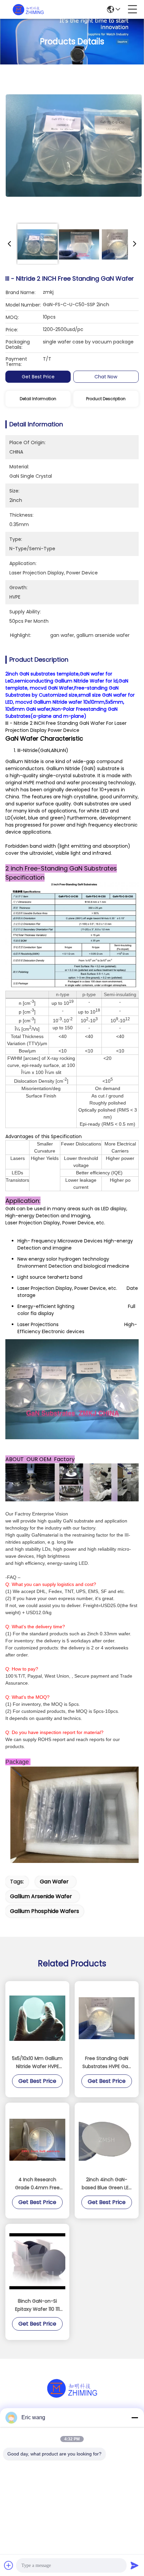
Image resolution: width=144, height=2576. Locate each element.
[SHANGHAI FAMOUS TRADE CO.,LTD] (28, 9)
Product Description (106, 399)
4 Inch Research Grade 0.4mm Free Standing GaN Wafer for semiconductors (38, 2184)
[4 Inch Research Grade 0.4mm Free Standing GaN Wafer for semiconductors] (37, 2140)
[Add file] (9, 2565)
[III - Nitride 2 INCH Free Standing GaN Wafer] (74, 145)
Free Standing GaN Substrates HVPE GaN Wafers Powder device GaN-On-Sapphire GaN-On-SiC (107, 2063)
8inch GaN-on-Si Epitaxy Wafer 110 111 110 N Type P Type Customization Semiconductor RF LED (37, 2305)
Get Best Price (38, 377)
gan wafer (54, 1882)
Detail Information (38, 399)
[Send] (135, 2565)
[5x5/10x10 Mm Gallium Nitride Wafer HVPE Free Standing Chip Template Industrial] (37, 2018)
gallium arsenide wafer (41, 1896)
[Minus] (135, 2418)
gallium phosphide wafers (45, 1911)
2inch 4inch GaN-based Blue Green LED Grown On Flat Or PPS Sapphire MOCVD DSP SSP (107, 2184)
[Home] (72, 2396)
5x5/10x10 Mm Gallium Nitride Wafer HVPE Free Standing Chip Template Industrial (37, 2063)
